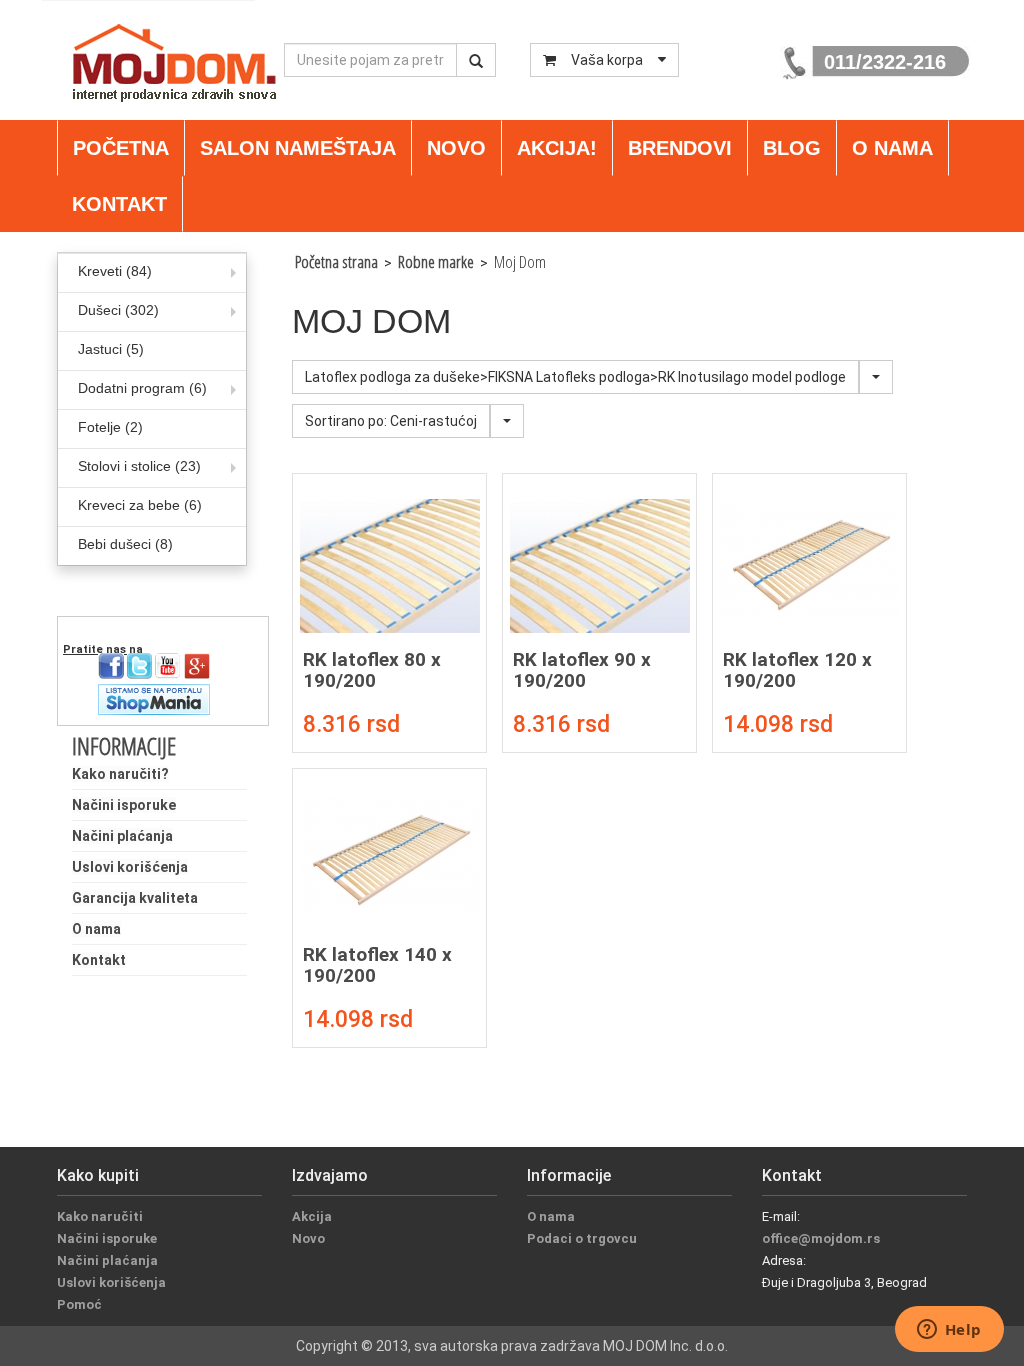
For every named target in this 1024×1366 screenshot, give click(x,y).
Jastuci (111, 349)
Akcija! (557, 148)
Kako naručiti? (120, 774)
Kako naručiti (100, 1216)
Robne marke (436, 261)
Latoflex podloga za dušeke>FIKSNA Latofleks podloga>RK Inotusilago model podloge (575, 377)
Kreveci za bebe (140, 505)
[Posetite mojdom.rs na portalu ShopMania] (154, 698)
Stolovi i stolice (139, 466)
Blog (792, 148)
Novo (456, 148)
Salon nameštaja (298, 148)
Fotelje (110, 427)
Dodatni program (142, 388)
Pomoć (79, 1304)
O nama (892, 148)
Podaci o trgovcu (582, 1238)
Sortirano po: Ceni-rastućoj (391, 421)
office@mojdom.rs (821, 1238)
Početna (121, 148)
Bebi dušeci (125, 544)
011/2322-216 (885, 62)
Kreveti (115, 271)
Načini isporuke (124, 805)
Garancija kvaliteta (135, 898)
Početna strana (336, 261)
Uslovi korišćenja (130, 867)
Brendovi (680, 148)
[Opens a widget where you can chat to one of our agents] (949, 1331)
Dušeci (118, 310)
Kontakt (119, 204)
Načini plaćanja (122, 836)
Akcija (312, 1216)
